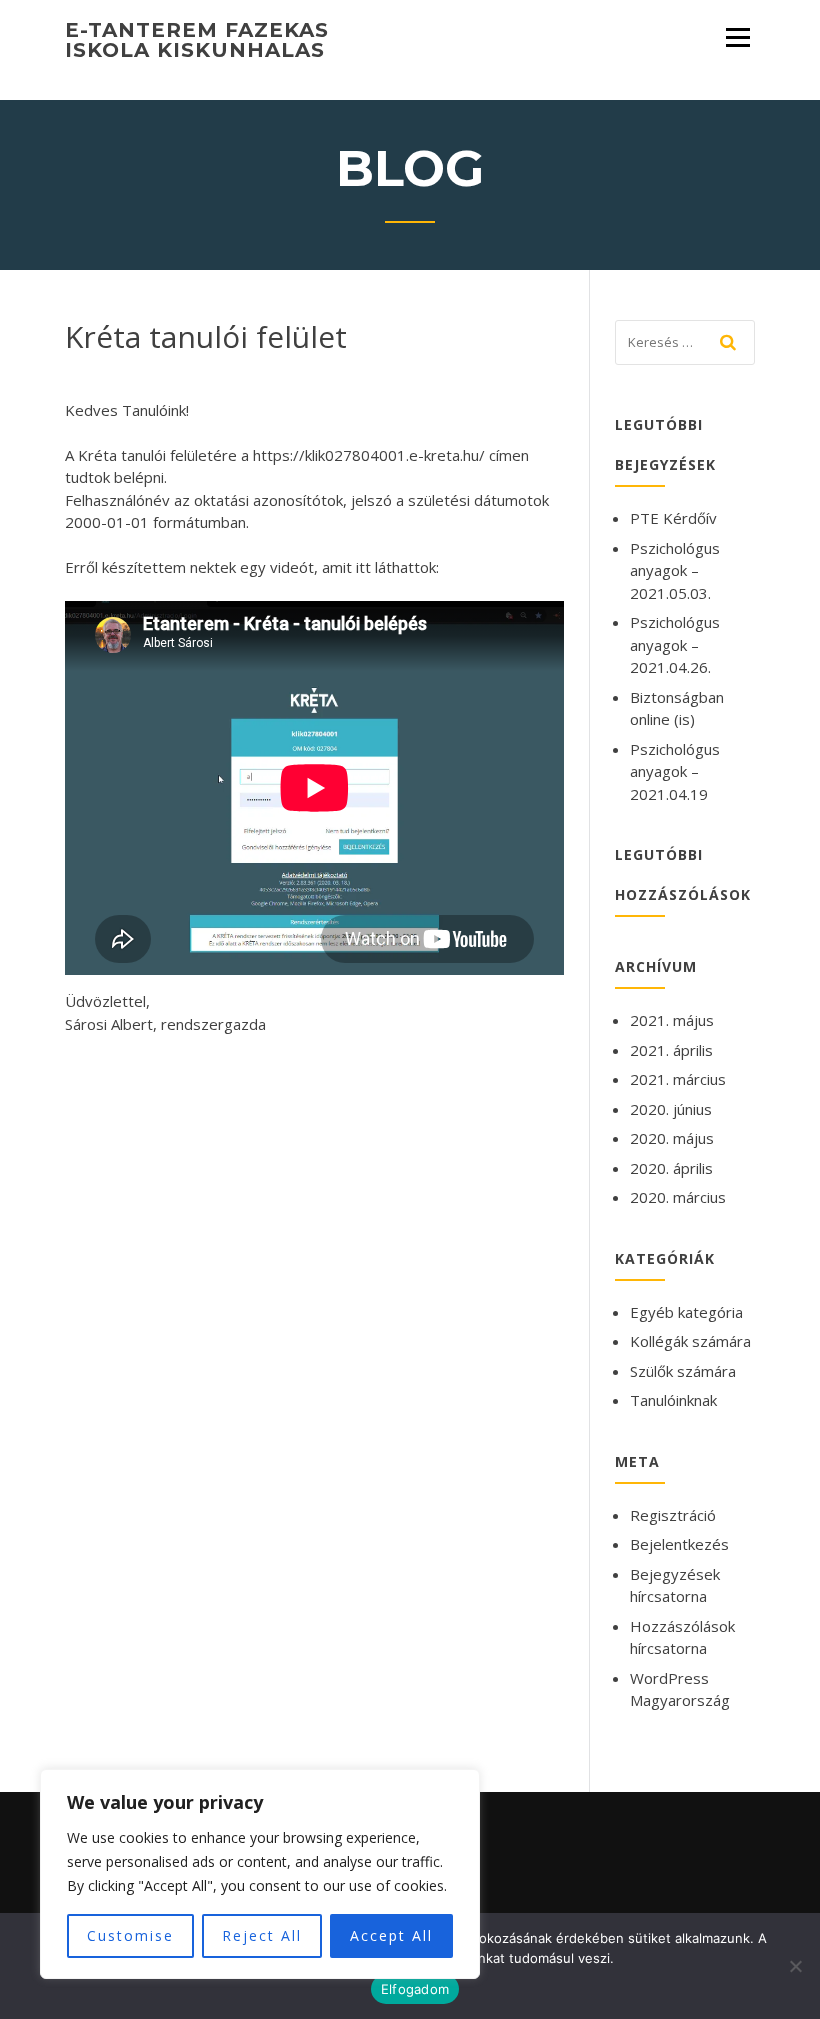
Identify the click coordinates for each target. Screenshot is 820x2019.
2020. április (671, 1168)
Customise (130, 1935)
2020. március (678, 1197)
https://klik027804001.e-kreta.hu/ (369, 455)
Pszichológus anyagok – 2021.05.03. (675, 570)
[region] (260, 1874)
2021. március (678, 1079)
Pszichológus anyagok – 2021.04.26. (675, 644)
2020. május (672, 1138)
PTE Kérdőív (673, 518)
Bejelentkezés (679, 1544)
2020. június (671, 1109)
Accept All (391, 1935)
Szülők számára (683, 1371)
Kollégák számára (690, 1341)
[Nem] (795, 1966)
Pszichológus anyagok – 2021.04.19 (675, 771)
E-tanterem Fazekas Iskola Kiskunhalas (197, 40)
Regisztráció (673, 1515)
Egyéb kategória (686, 1312)
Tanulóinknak (673, 1400)
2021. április (671, 1050)
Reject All (262, 1935)
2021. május (672, 1020)
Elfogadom (415, 1989)
